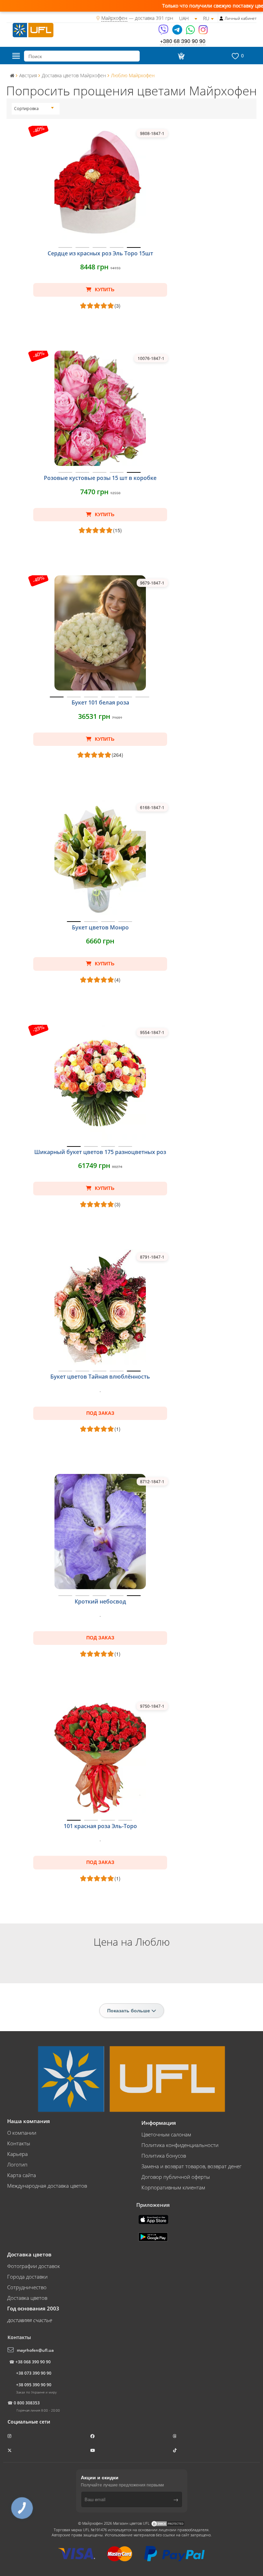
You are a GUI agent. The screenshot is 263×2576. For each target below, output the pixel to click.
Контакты (19, 2143)
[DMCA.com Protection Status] (168, 2523)
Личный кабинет (241, 18)
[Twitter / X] (10, 2450)
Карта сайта (22, 2175)
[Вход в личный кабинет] (221, 18)
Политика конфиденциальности (180, 2145)
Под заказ (100, 1413)
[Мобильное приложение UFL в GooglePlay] (154, 2236)
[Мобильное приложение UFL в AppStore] (154, 2219)
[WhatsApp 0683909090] (191, 32)
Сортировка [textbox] (26, 109)
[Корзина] (180, 56)
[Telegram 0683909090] (178, 32)
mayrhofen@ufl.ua (35, 2350)
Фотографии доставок (34, 2266)
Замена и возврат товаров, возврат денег (191, 2166)
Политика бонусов (164, 2156)
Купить (104, 290)
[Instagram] (203, 32)
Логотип (17, 2164)
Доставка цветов (27, 2298)
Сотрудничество (27, 2287)
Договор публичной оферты (176, 2177)
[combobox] (34, 109)
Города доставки (27, 2277)
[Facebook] (93, 2436)
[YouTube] (93, 2450)
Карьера (17, 2154)
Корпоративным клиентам (173, 2187)
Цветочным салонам (166, 2134)
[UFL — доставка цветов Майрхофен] (33, 29)
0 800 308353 (27, 2403)
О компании (22, 2133)
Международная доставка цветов (47, 2186)
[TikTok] (175, 2450)
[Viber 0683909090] (164, 32)
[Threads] (175, 2436)
